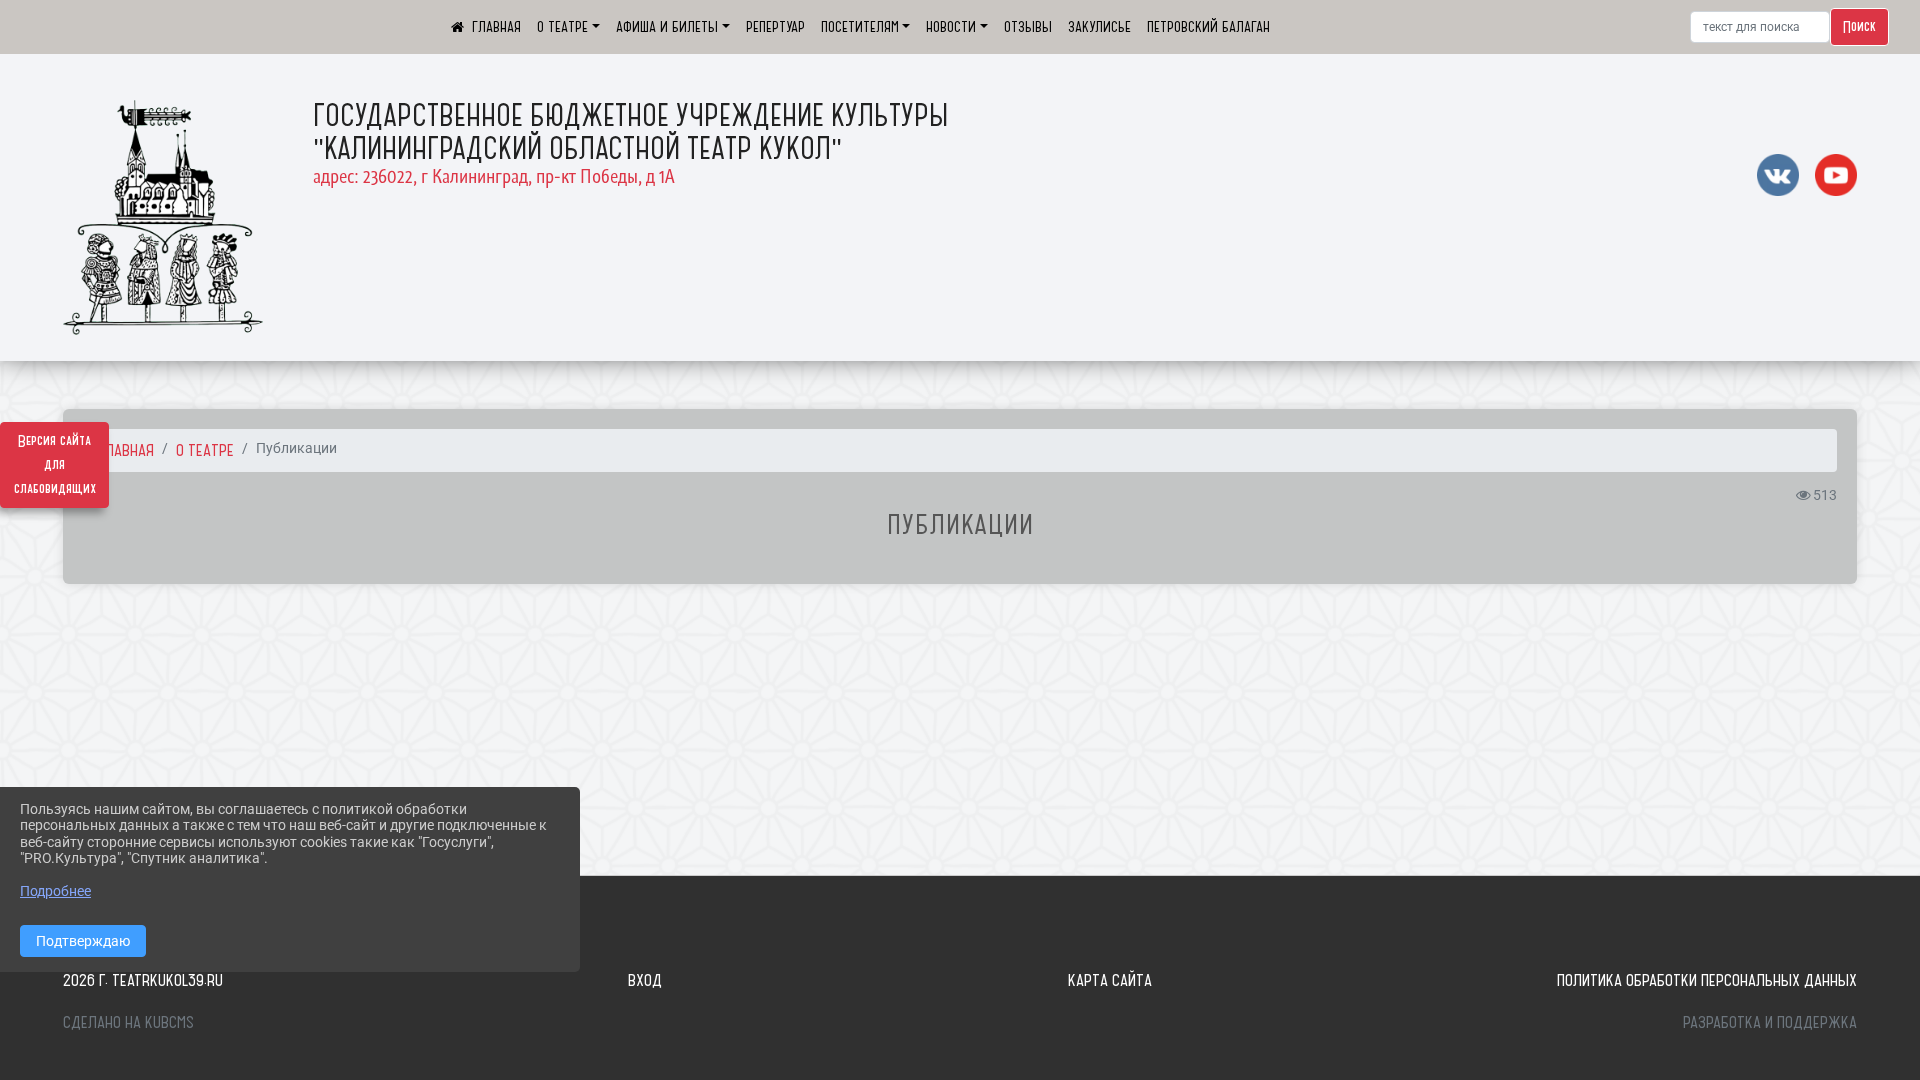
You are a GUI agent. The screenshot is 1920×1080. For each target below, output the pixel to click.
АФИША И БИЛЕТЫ (667, 27)
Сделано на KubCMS (128, 1022)
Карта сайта (1110, 980)
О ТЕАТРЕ (562, 27)
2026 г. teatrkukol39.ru (143, 980)
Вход (645, 980)
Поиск (1859, 27)
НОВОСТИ (951, 27)
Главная (126, 450)
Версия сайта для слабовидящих (55, 465)
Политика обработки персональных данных (1707, 980)
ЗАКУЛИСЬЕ (1099, 27)
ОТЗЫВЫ (1028, 27)
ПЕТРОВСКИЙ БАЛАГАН (1208, 27)
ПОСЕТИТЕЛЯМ (860, 27)
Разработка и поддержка (1770, 1022)
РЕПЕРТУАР (775, 27)
